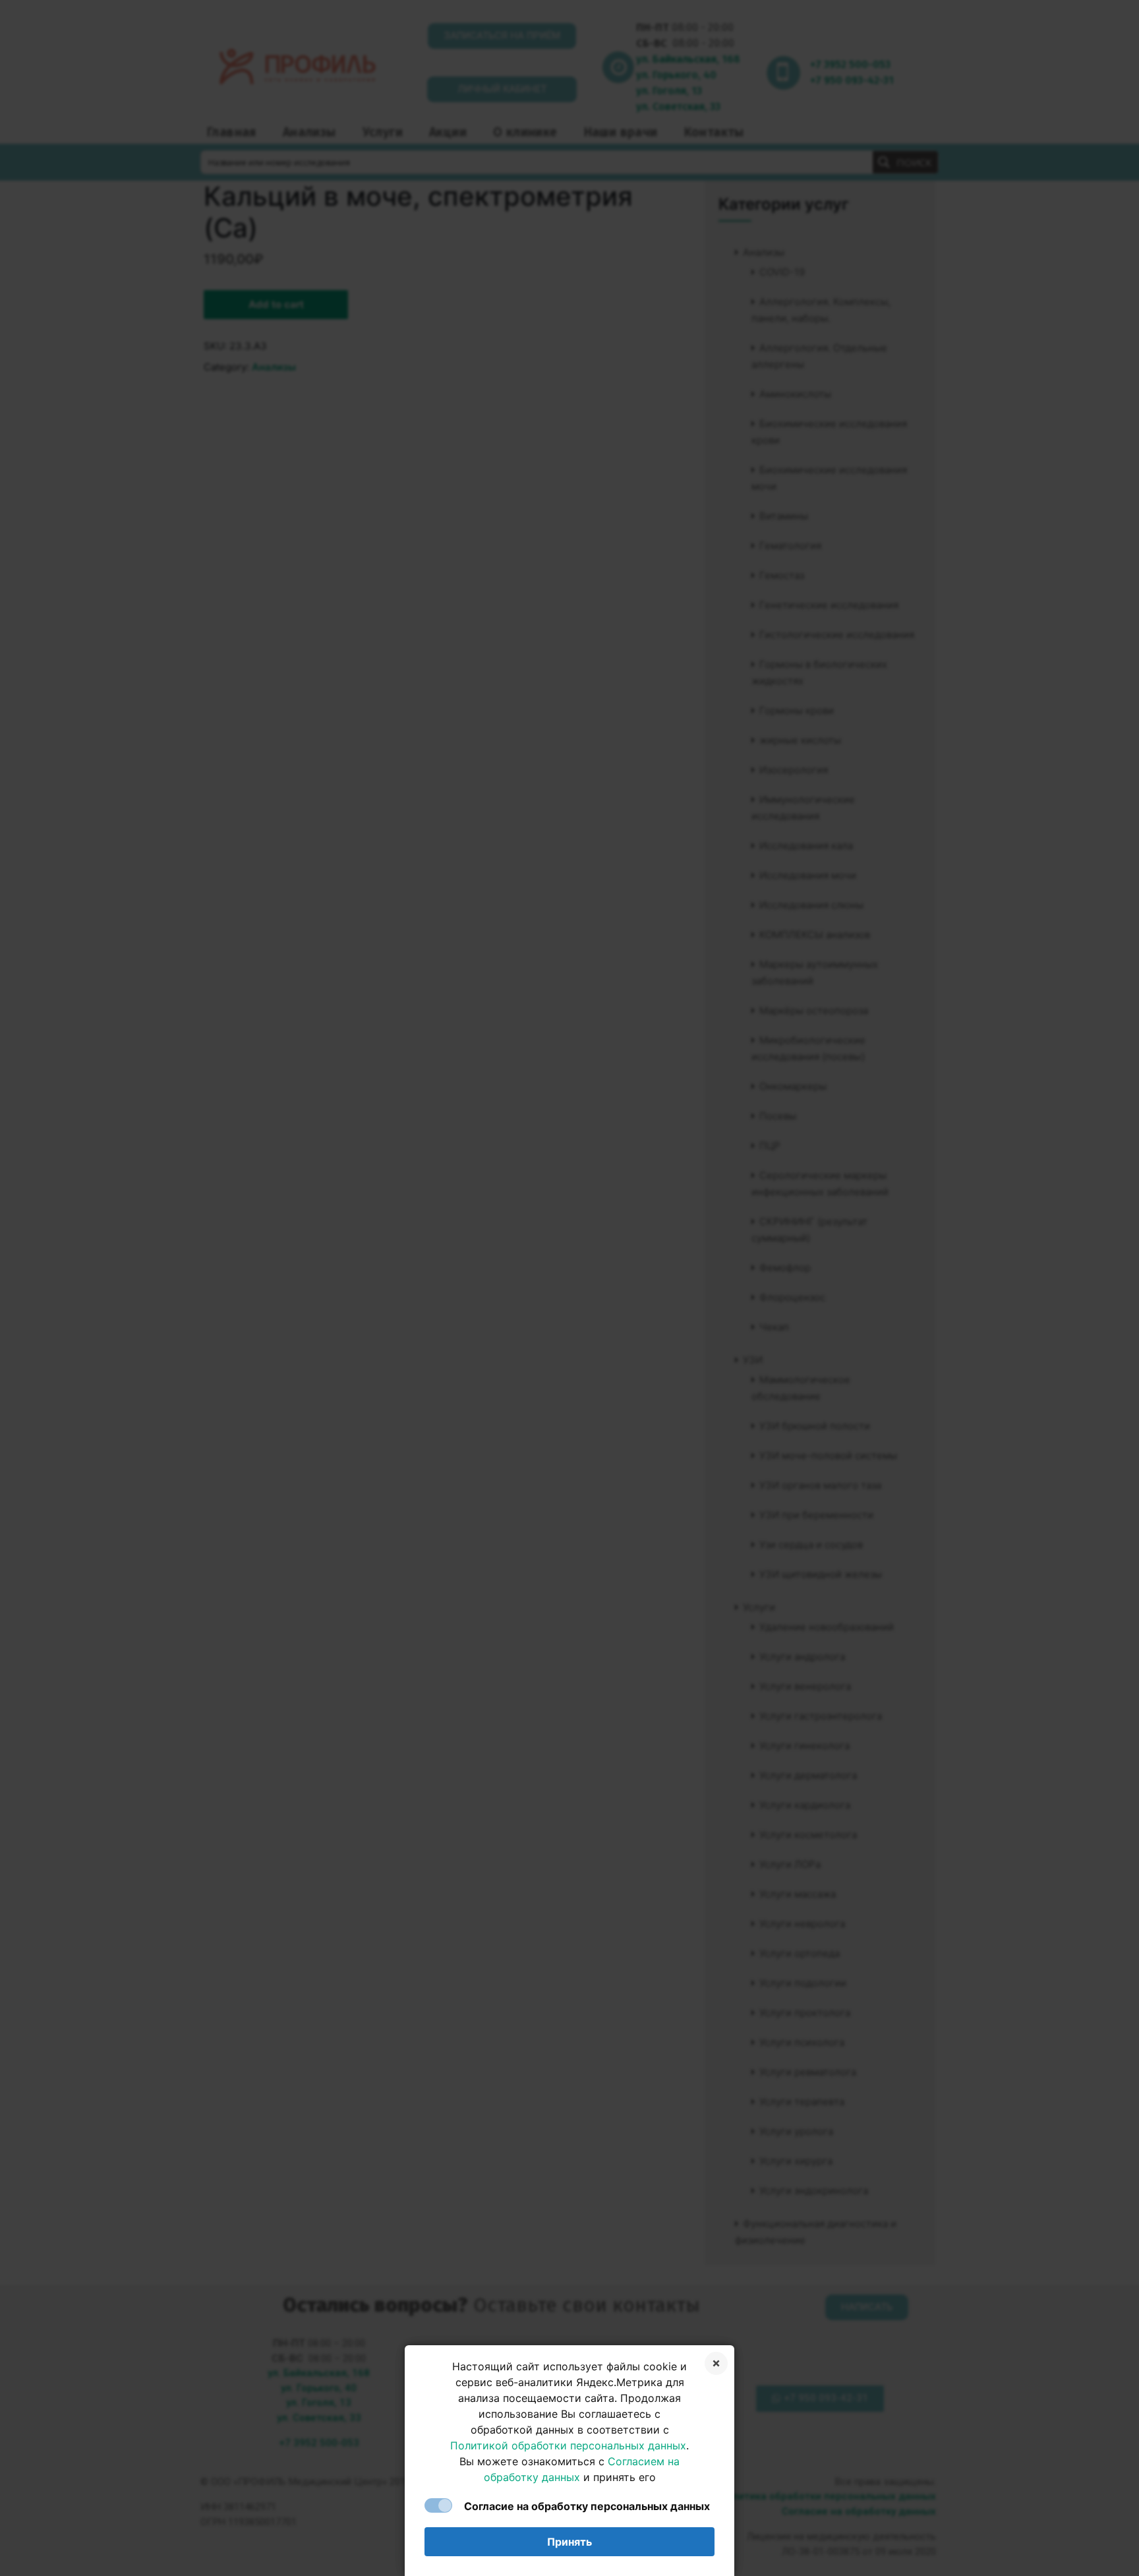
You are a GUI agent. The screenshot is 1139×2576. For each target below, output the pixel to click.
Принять (569, 2542)
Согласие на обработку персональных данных (587, 2506)
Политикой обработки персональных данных (568, 2445)
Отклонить (716, 2363)
